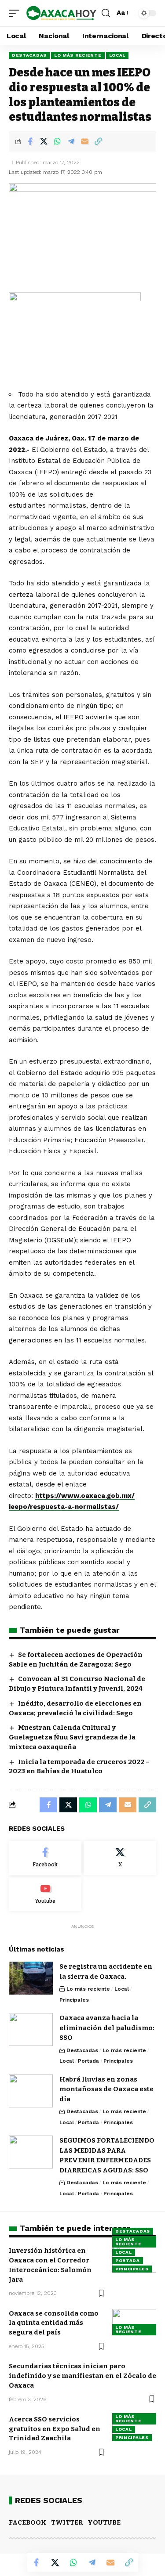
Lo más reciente (78, 55)
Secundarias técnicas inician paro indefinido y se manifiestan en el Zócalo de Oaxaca (82, 2376)
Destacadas (29, 55)
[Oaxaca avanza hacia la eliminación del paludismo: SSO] (31, 2029)
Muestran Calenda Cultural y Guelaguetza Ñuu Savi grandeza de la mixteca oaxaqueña (72, 1737)
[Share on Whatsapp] (57, 141)
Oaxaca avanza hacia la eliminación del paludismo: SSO (107, 2028)
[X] (120, 1858)
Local (117, 55)
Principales (74, 2000)
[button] (16, 13)
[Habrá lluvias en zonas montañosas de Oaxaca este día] (31, 2091)
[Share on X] (44, 141)
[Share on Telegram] (71, 141)
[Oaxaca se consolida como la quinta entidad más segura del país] (134, 2322)
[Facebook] (45, 1858)
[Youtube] (45, 1894)
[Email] (84, 141)
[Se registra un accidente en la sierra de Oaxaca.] (31, 1978)
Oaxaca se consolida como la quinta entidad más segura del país (54, 2323)
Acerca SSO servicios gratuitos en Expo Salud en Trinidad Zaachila (55, 2429)
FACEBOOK (27, 2522)
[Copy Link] (98, 141)
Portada (88, 2061)
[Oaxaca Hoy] (62, 13)
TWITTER (67, 2522)
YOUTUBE (104, 2522)
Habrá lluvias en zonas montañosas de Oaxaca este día (106, 2089)
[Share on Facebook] (30, 141)
